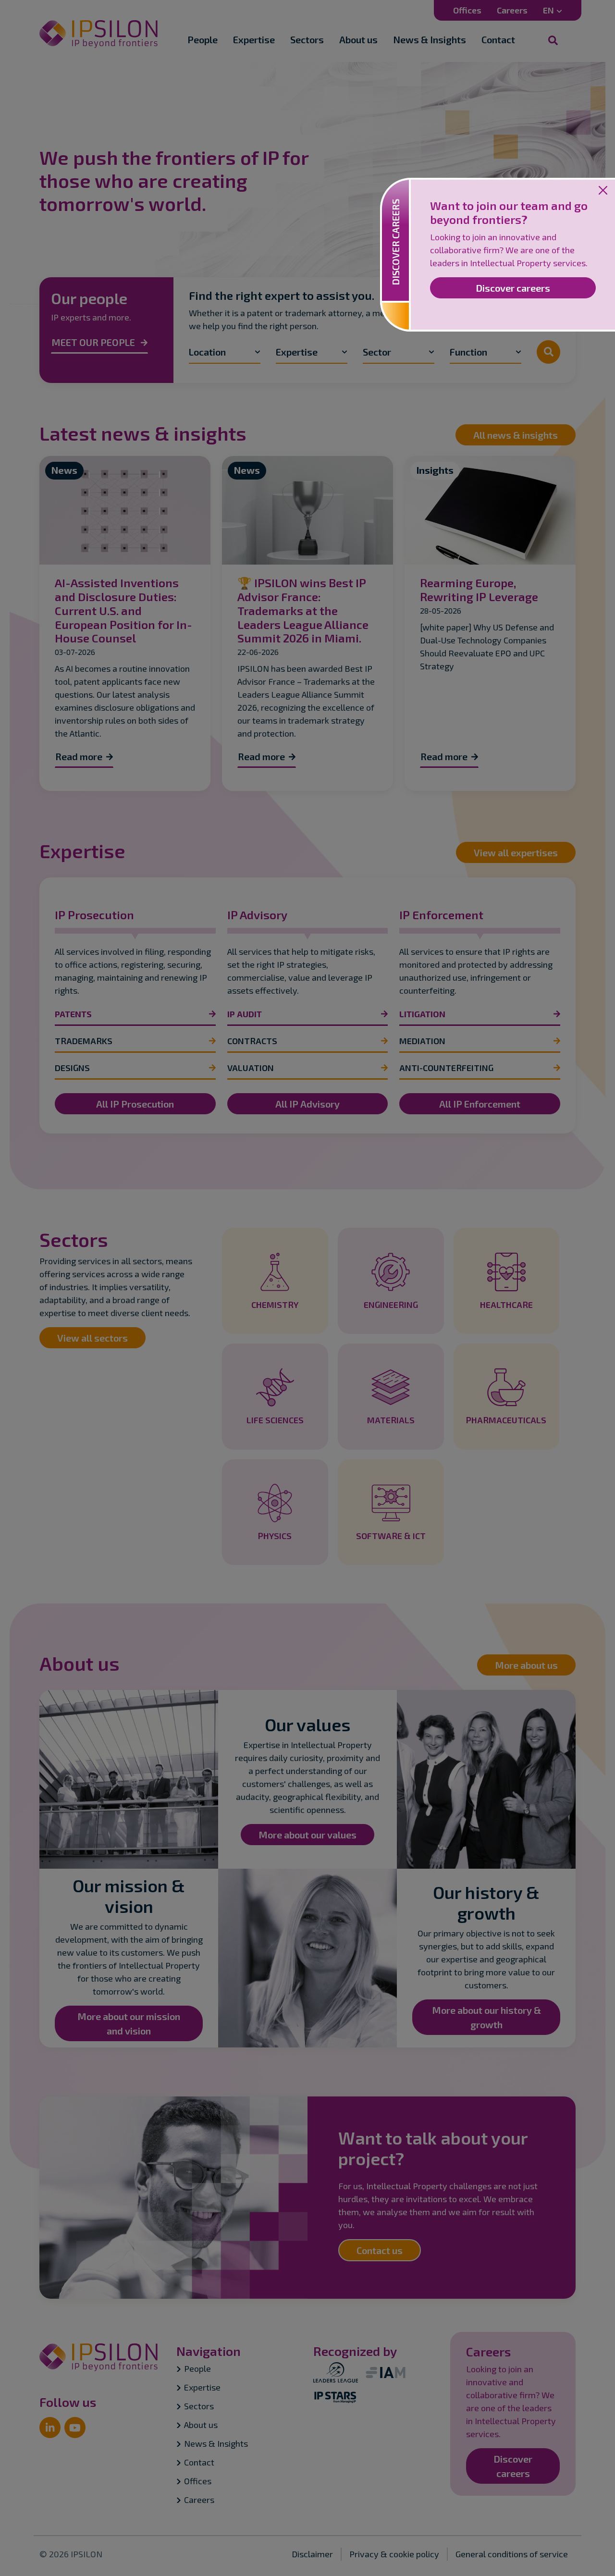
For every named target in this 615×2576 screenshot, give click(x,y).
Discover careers (513, 288)
